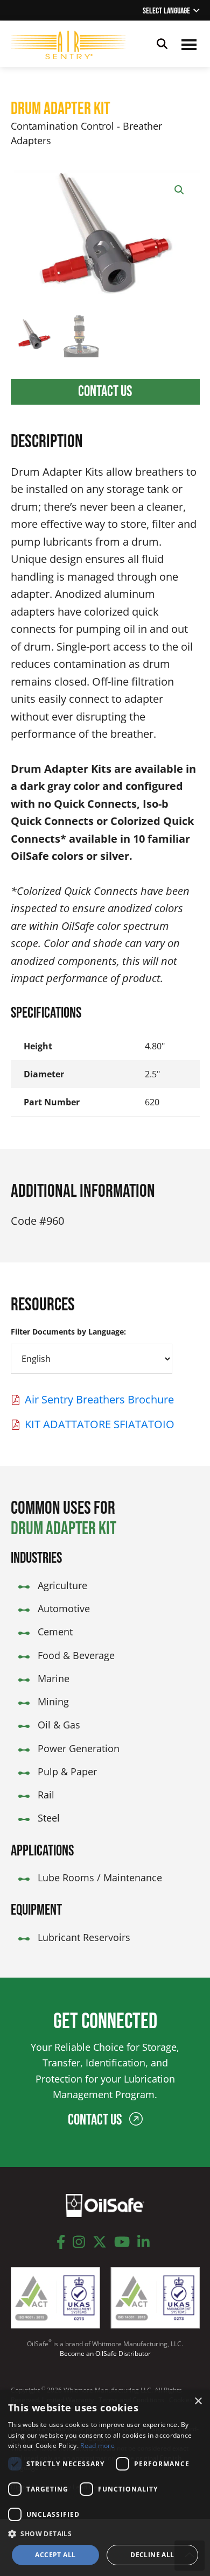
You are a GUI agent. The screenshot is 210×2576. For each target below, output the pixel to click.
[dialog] (105, 2483)
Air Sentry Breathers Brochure (99, 1399)
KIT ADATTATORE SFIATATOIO (100, 1424)
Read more (97, 2446)
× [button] (198, 2401)
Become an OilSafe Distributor (105, 2353)
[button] (179, 190)
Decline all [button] (152, 2555)
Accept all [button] (55, 2555)
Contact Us (105, 391)
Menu (189, 44)
